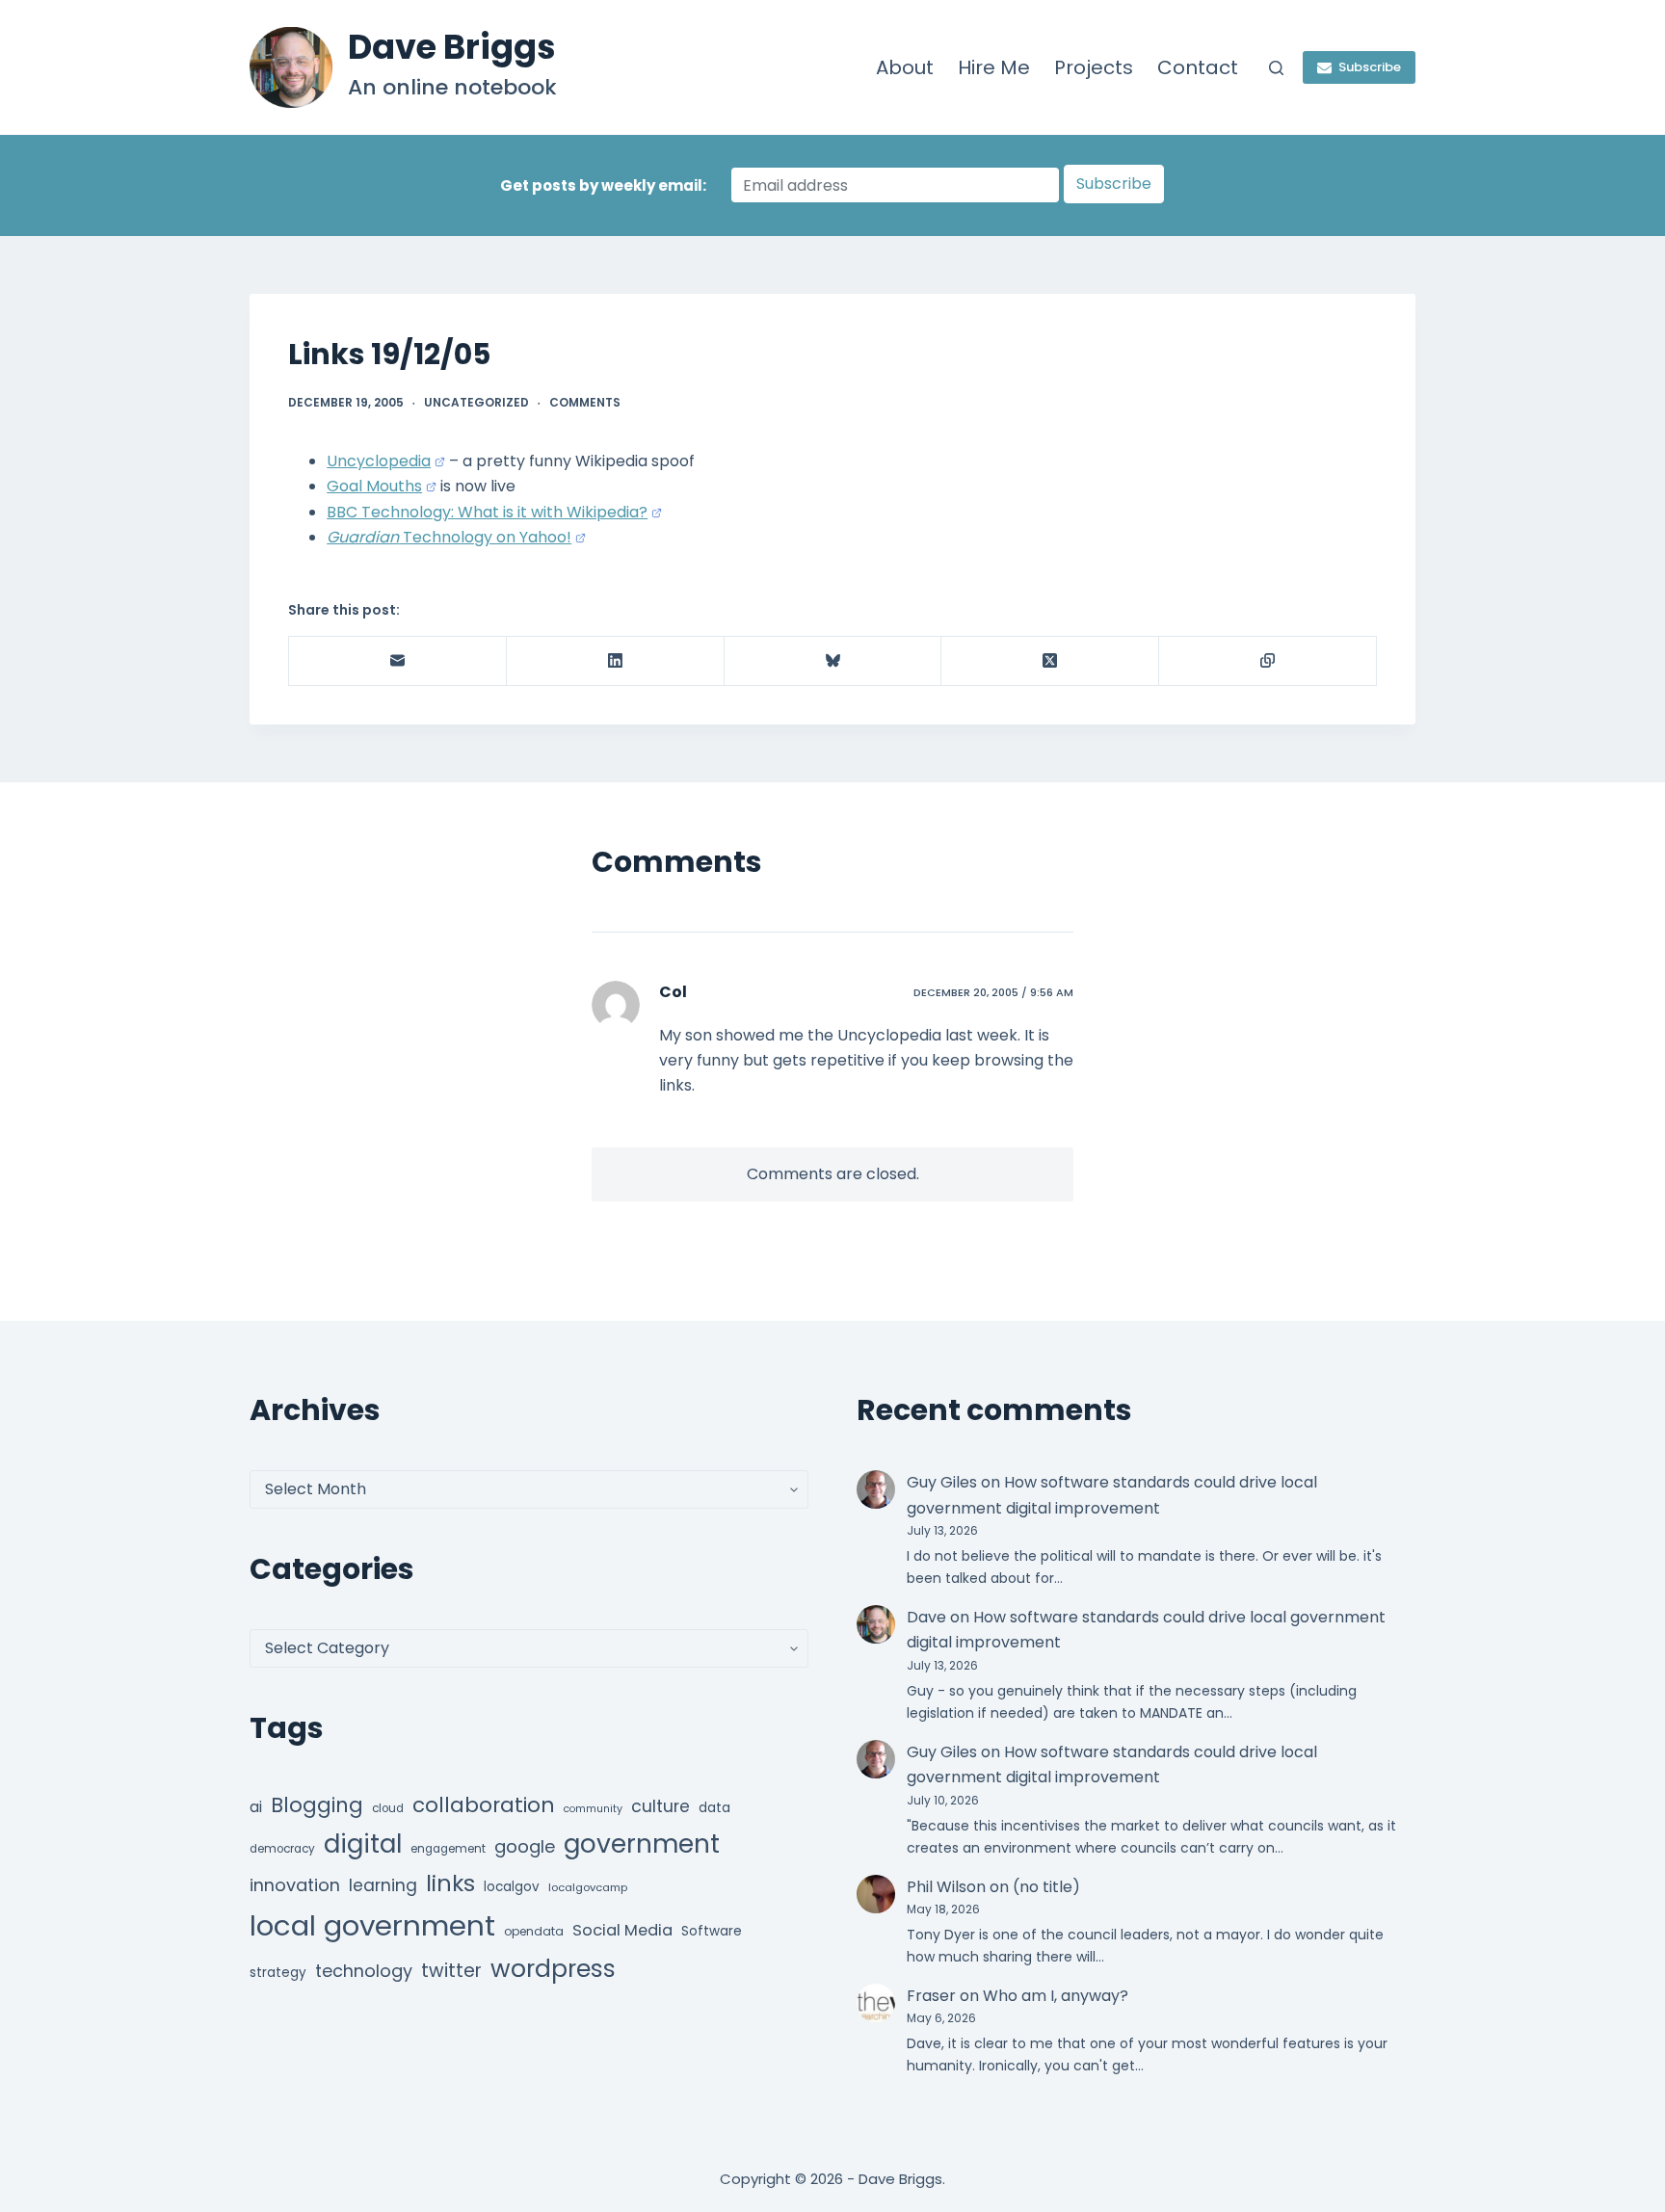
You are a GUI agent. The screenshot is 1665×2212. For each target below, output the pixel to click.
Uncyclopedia (379, 461)
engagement (448, 1849)
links (450, 1883)
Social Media (622, 1930)
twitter (451, 1971)
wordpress (553, 1969)
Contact (1198, 67)
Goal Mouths (374, 486)
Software (712, 1931)
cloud (388, 1808)
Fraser (931, 1996)
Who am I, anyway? (1056, 1996)
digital (363, 1844)
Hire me (994, 67)
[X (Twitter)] (1050, 661)
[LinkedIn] (616, 661)
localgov (512, 1887)
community (593, 1809)
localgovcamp (588, 1887)
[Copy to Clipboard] (1268, 661)
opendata (534, 1931)
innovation (295, 1885)
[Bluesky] (833, 661)
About (905, 67)
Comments (585, 402)
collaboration (484, 1805)
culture (661, 1806)
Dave (926, 1617)
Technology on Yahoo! (449, 537)
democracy (282, 1849)
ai (256, 1807)
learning (383, 1885)
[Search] (1276, 68)
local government (372, 1925)
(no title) (1046, 1887)
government (642, 1843)
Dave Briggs (452, 47)
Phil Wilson (946, 1887)
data (714, 1808)
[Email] (398, 661)
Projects (1094, 67)
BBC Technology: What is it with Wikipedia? (487, 512)
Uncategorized (476, 402)
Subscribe (1370, 67)
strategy (278, 1973)
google (525, 1846)
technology (364, 1971)
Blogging (317, 1805)
